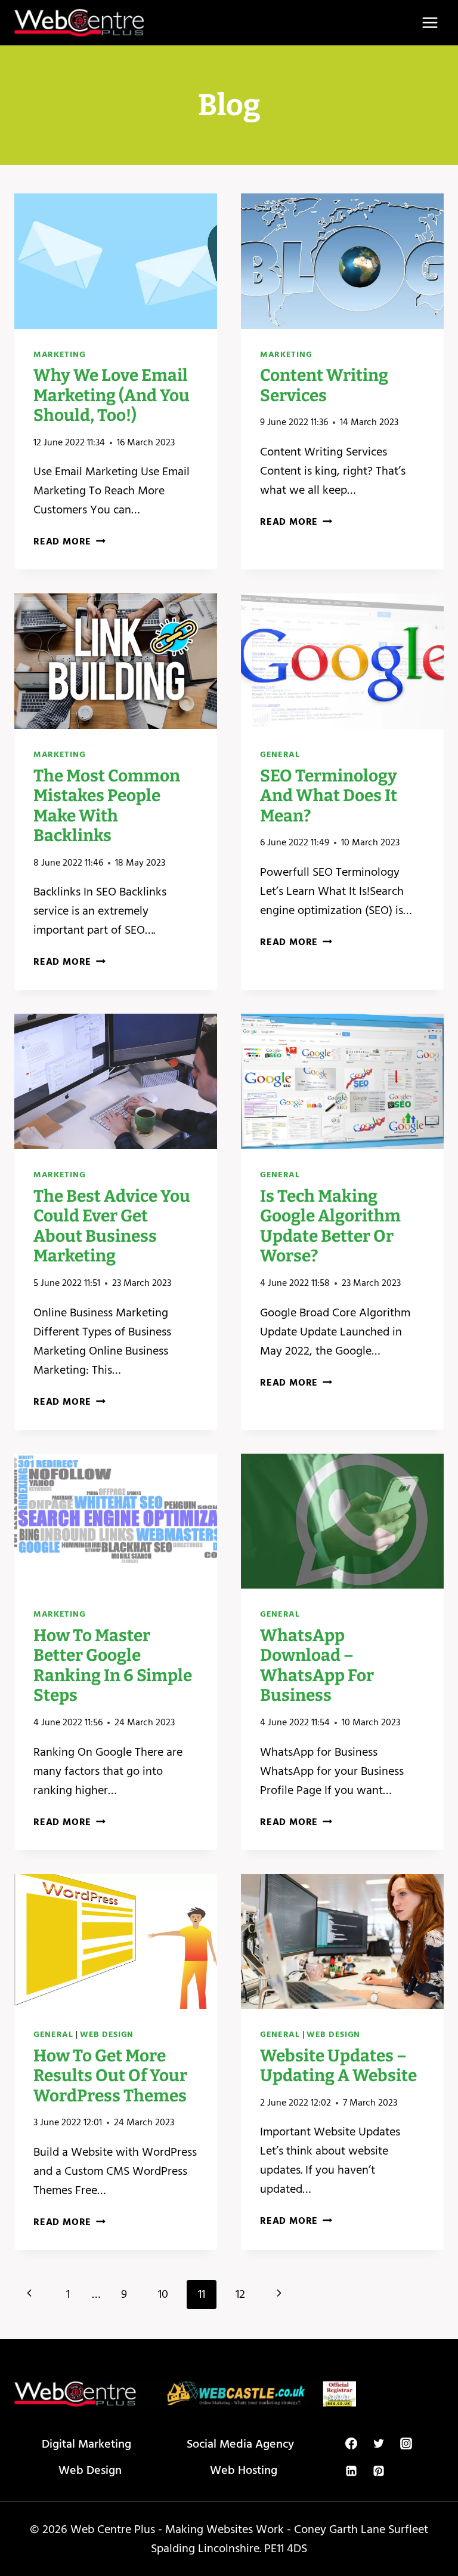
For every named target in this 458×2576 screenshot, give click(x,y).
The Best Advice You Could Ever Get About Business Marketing (112, 1226)
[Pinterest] (379, 2471)
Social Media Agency (240, 2444)
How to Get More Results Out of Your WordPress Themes (110, 2076)
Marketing (59, 354)
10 (163, 2294)
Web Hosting (244, 2470)
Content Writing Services (324, 385)
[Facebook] (351, 2443)
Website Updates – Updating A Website (338, 2066)
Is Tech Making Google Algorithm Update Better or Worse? (330, 1226)
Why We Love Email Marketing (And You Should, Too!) (112, 395)
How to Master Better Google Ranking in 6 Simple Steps (113, 1666)
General (280, 754)
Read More (69, 541)
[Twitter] (379, 2443)
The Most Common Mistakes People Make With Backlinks (107, 806)
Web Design (107, 2034)
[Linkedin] (351, 2471)
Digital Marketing (86, 2444)
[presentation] (116, 261)
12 (240, 2294)
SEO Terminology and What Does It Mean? (329, 796)
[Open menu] (430, 22)
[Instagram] (406, 2443)
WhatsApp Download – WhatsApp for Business (317, 1666)
